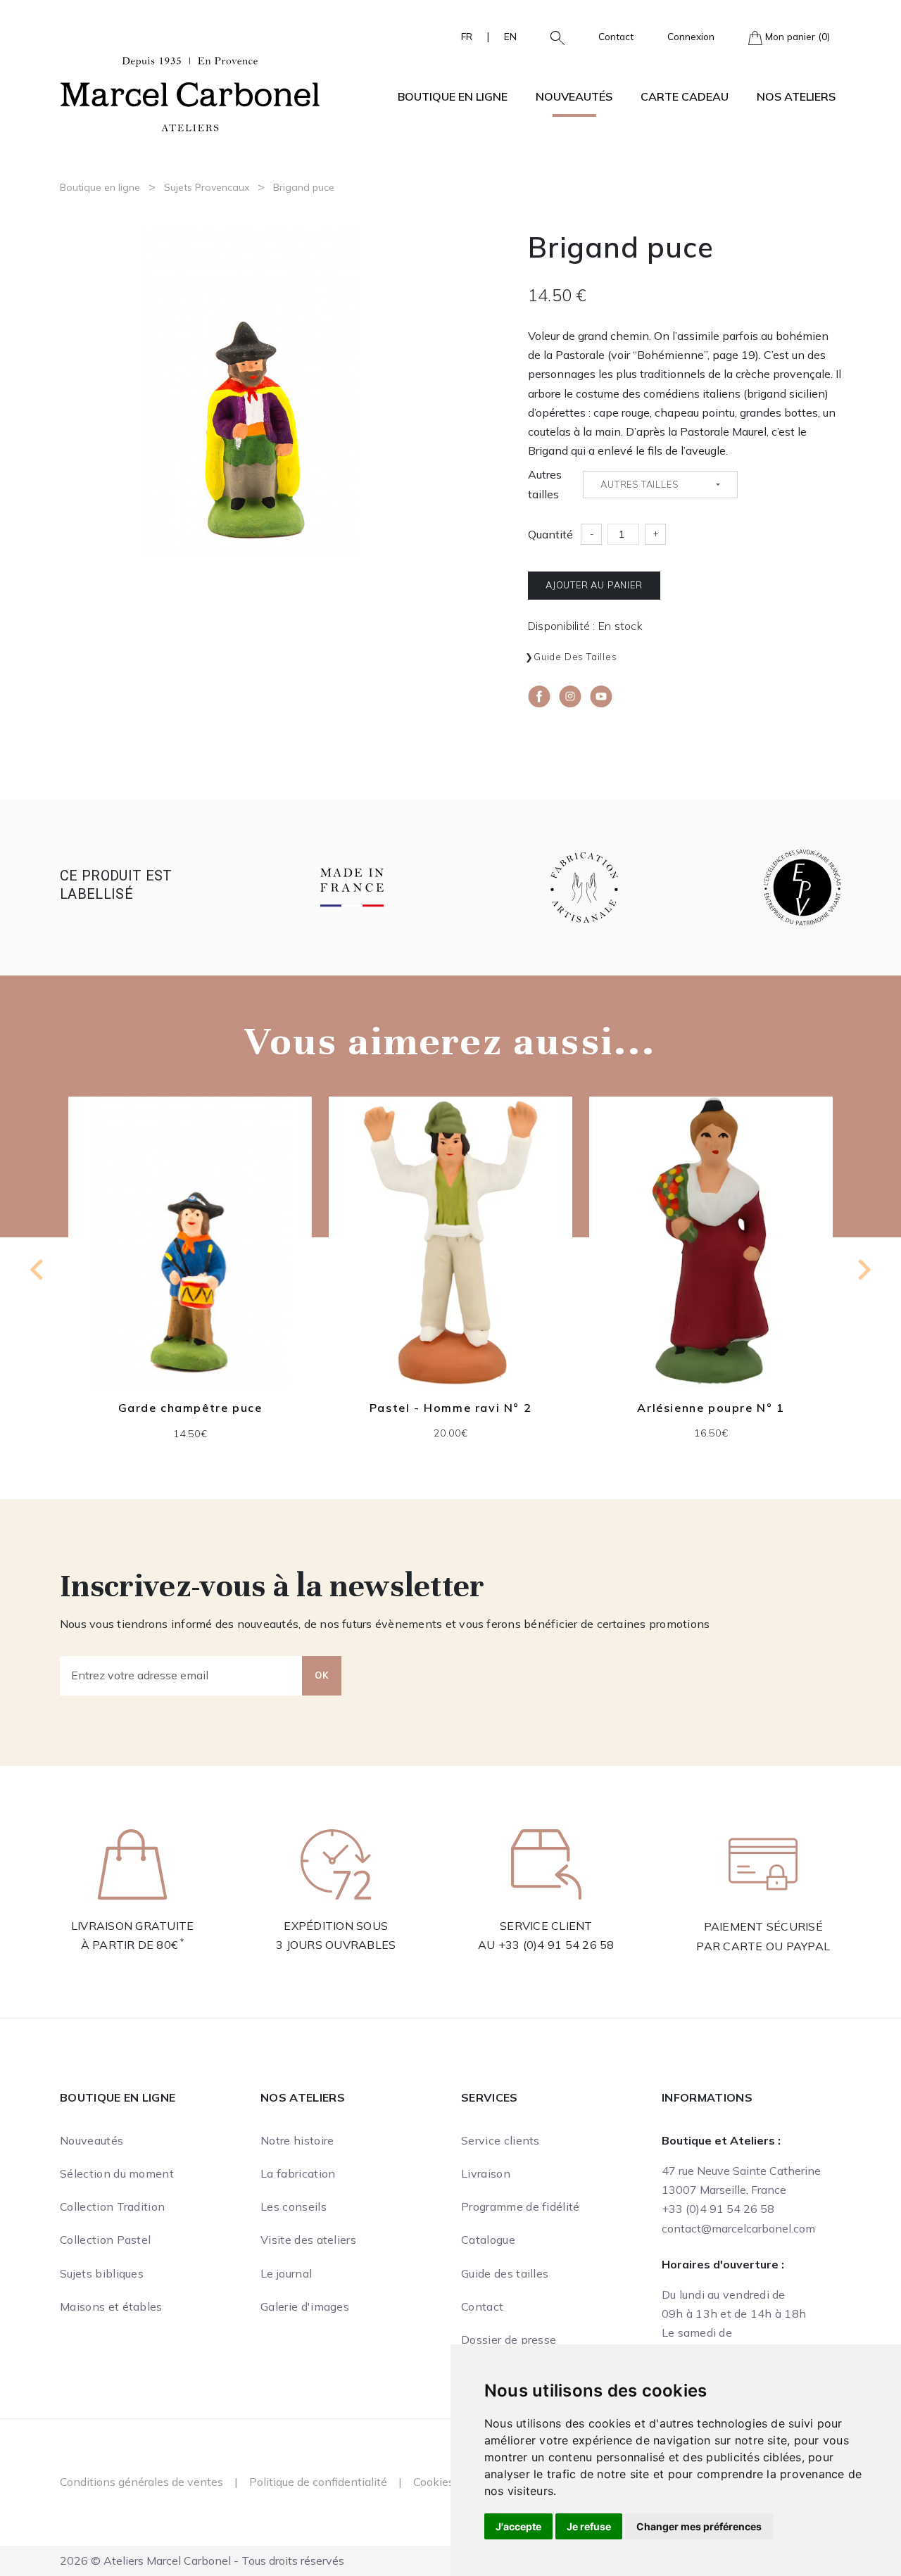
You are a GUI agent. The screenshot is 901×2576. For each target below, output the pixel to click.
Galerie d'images (305, 2306)
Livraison (486, 2173)
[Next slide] (863, 1270)
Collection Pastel (105, 2240)
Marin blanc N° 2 (711, 1408)
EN (510, 36)
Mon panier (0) (796, 36)
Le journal (286, 2273)
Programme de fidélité (521, 2206)
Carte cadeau (685, 96)
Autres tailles (545, 484)
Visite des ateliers (308, 2240)
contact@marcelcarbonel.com (738, 2228)
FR (467, 36)
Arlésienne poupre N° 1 (450, 1408)
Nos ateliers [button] (796, 96)
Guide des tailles (575, 657)
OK (322, 1675)
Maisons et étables (111, 2306)
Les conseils (294, 2206)
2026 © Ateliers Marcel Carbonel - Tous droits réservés (202, 2561)
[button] (552, 37)
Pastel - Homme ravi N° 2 (190, 1408)
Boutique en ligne (100, 187)
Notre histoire (297, 2140)
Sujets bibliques (102, 2273)
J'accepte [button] (518, 2526)
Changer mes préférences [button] (699, 2526)
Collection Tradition (112, 2206)
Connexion (691, 36)
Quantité (550, 534)
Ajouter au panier (594, 585)
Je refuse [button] (589, 2526)
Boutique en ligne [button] (453, 96)
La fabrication (298, 2173)
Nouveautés (574, 96)
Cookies (434, 2482)
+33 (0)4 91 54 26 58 (556, 1945)
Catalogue (488, 2240)
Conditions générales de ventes (141, 2482)
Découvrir (190, 1252)
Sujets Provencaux (207, 187)
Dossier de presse (509, 2340)
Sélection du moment (117, 2173)
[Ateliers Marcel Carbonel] (190, 92)
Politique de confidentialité (318, 2482)
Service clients (500, 2140)
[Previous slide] (38, 1270)
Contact (616, 36)
